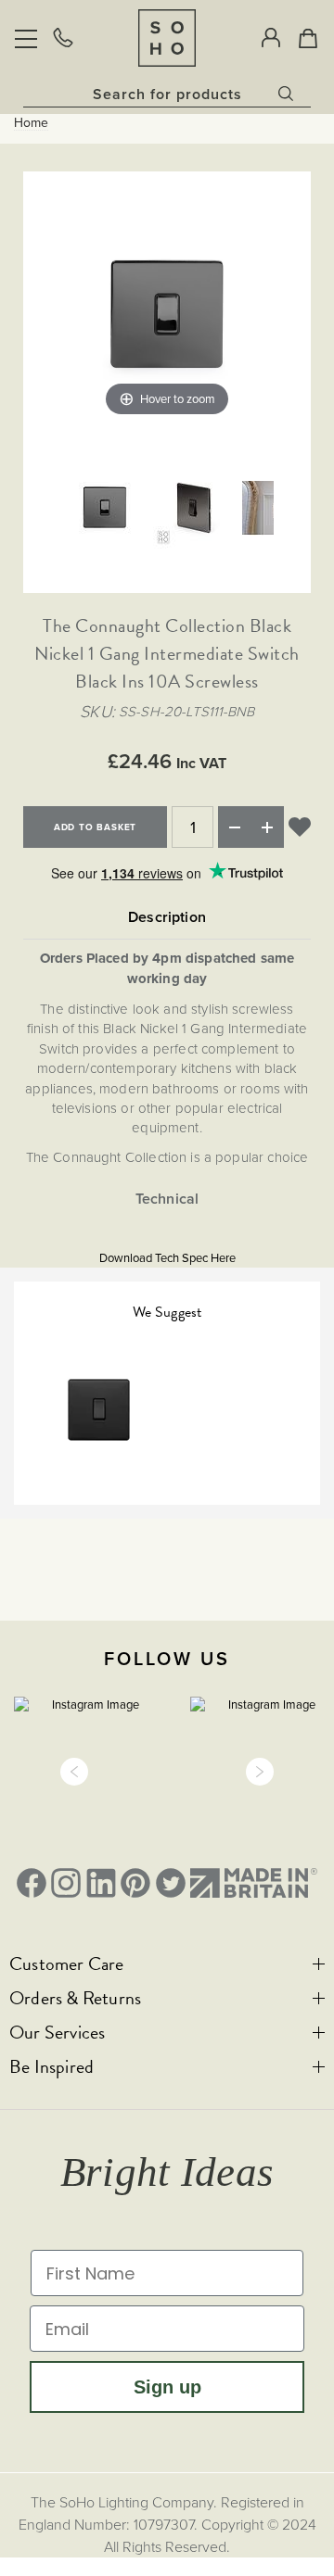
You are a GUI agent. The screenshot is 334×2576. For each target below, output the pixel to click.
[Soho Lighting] (167, 38)
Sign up (167, 2387)
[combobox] (167, 94)
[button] (74, 1772)
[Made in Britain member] (254, 1883)
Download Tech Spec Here (167, 1258)
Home (31, 123)
